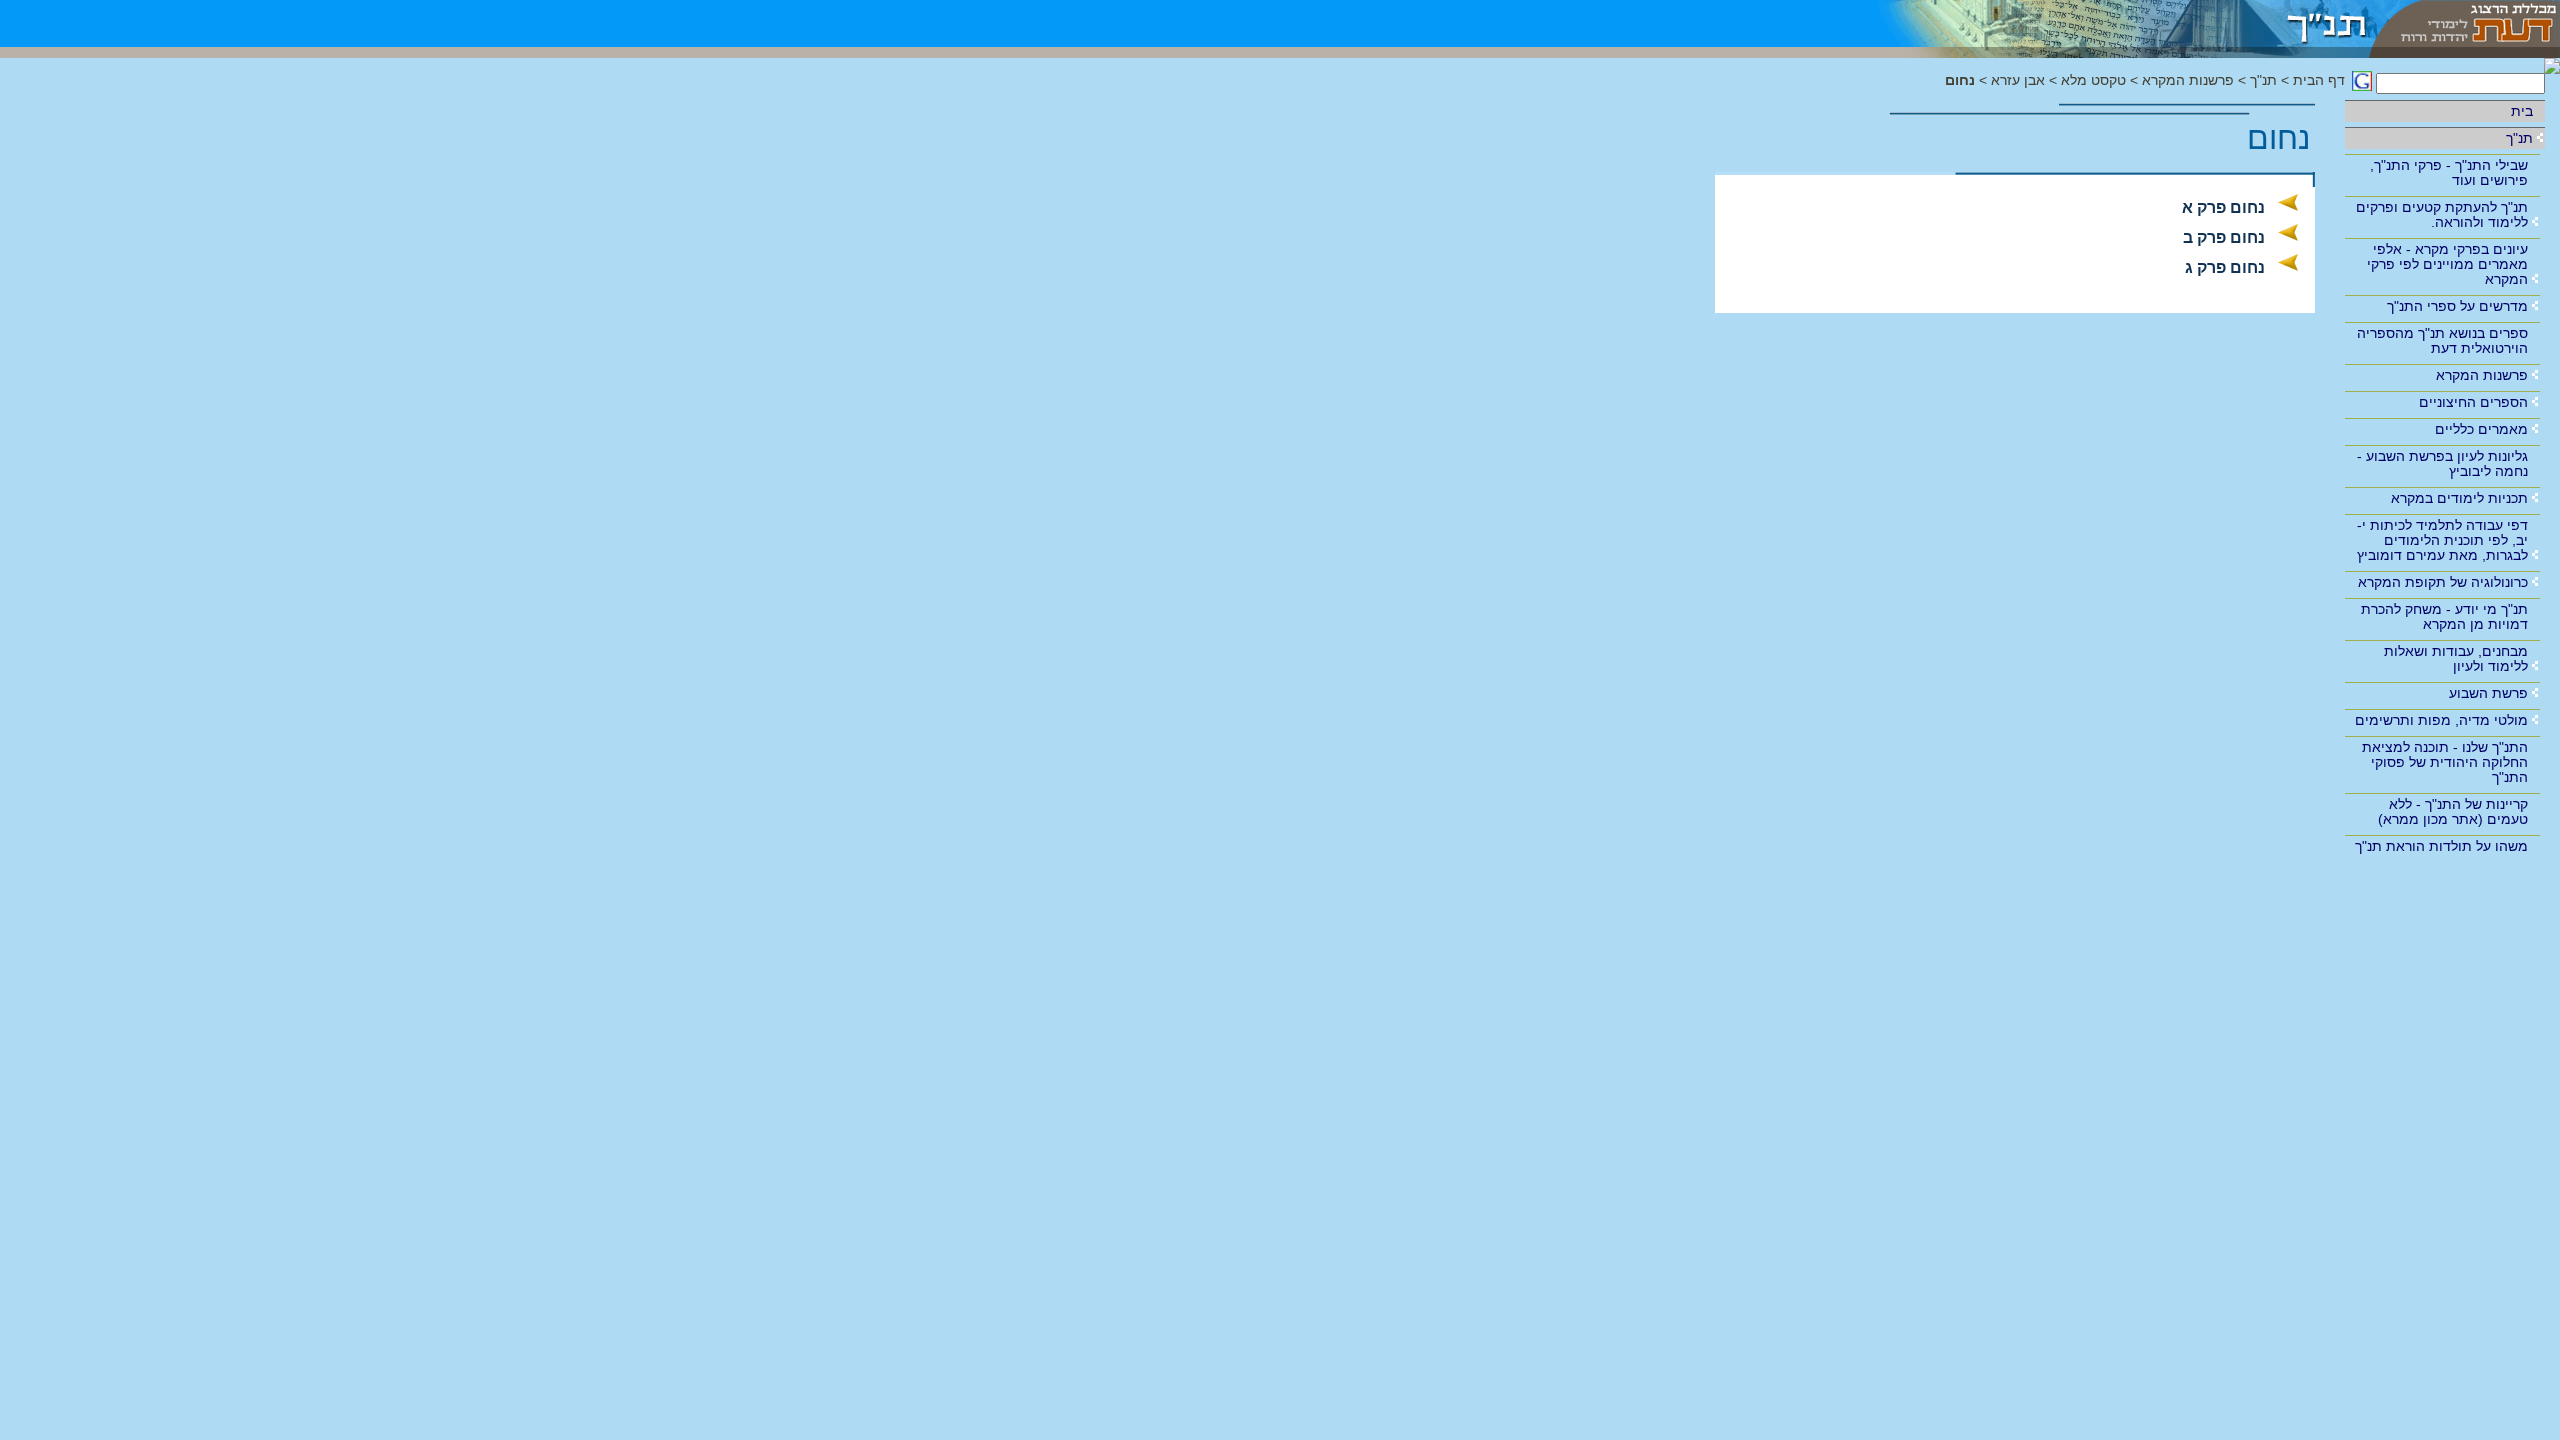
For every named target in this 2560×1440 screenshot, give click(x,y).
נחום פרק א (2223, 207)
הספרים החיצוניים (2473, 402)
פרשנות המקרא (2482, 375)
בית (2522, 111)
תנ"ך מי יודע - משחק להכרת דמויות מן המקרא (2444, 616)
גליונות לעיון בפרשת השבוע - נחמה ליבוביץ (2442, 463)
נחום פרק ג (2225, 267)
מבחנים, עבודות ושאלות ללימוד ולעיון (2456, 658)
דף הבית (2319, 80)
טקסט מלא (2093, 80)
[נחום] (2109, 23)
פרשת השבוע (2488, 693)
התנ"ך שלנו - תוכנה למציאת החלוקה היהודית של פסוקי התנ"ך (2445, 762)
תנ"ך (2519, 138)
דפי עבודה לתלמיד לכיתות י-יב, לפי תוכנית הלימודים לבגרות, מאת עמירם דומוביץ (2442, 540)
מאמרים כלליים (2481, 429)
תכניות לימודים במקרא (2459, 498)
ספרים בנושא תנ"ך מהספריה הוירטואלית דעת (2442, 340)
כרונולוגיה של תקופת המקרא (2443, 582)
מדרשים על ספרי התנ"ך (2457, 306)
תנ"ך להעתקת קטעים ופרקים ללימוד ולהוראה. (2442, 214)
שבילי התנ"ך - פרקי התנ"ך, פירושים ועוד (2449, 172)
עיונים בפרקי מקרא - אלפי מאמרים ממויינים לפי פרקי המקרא (2447, 264)
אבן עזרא (2018, 80)
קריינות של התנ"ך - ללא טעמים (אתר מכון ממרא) (2453, 811)
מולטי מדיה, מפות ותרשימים (2441, 720)
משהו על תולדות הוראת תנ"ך (2441, 846)
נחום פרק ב (2224, 237)
